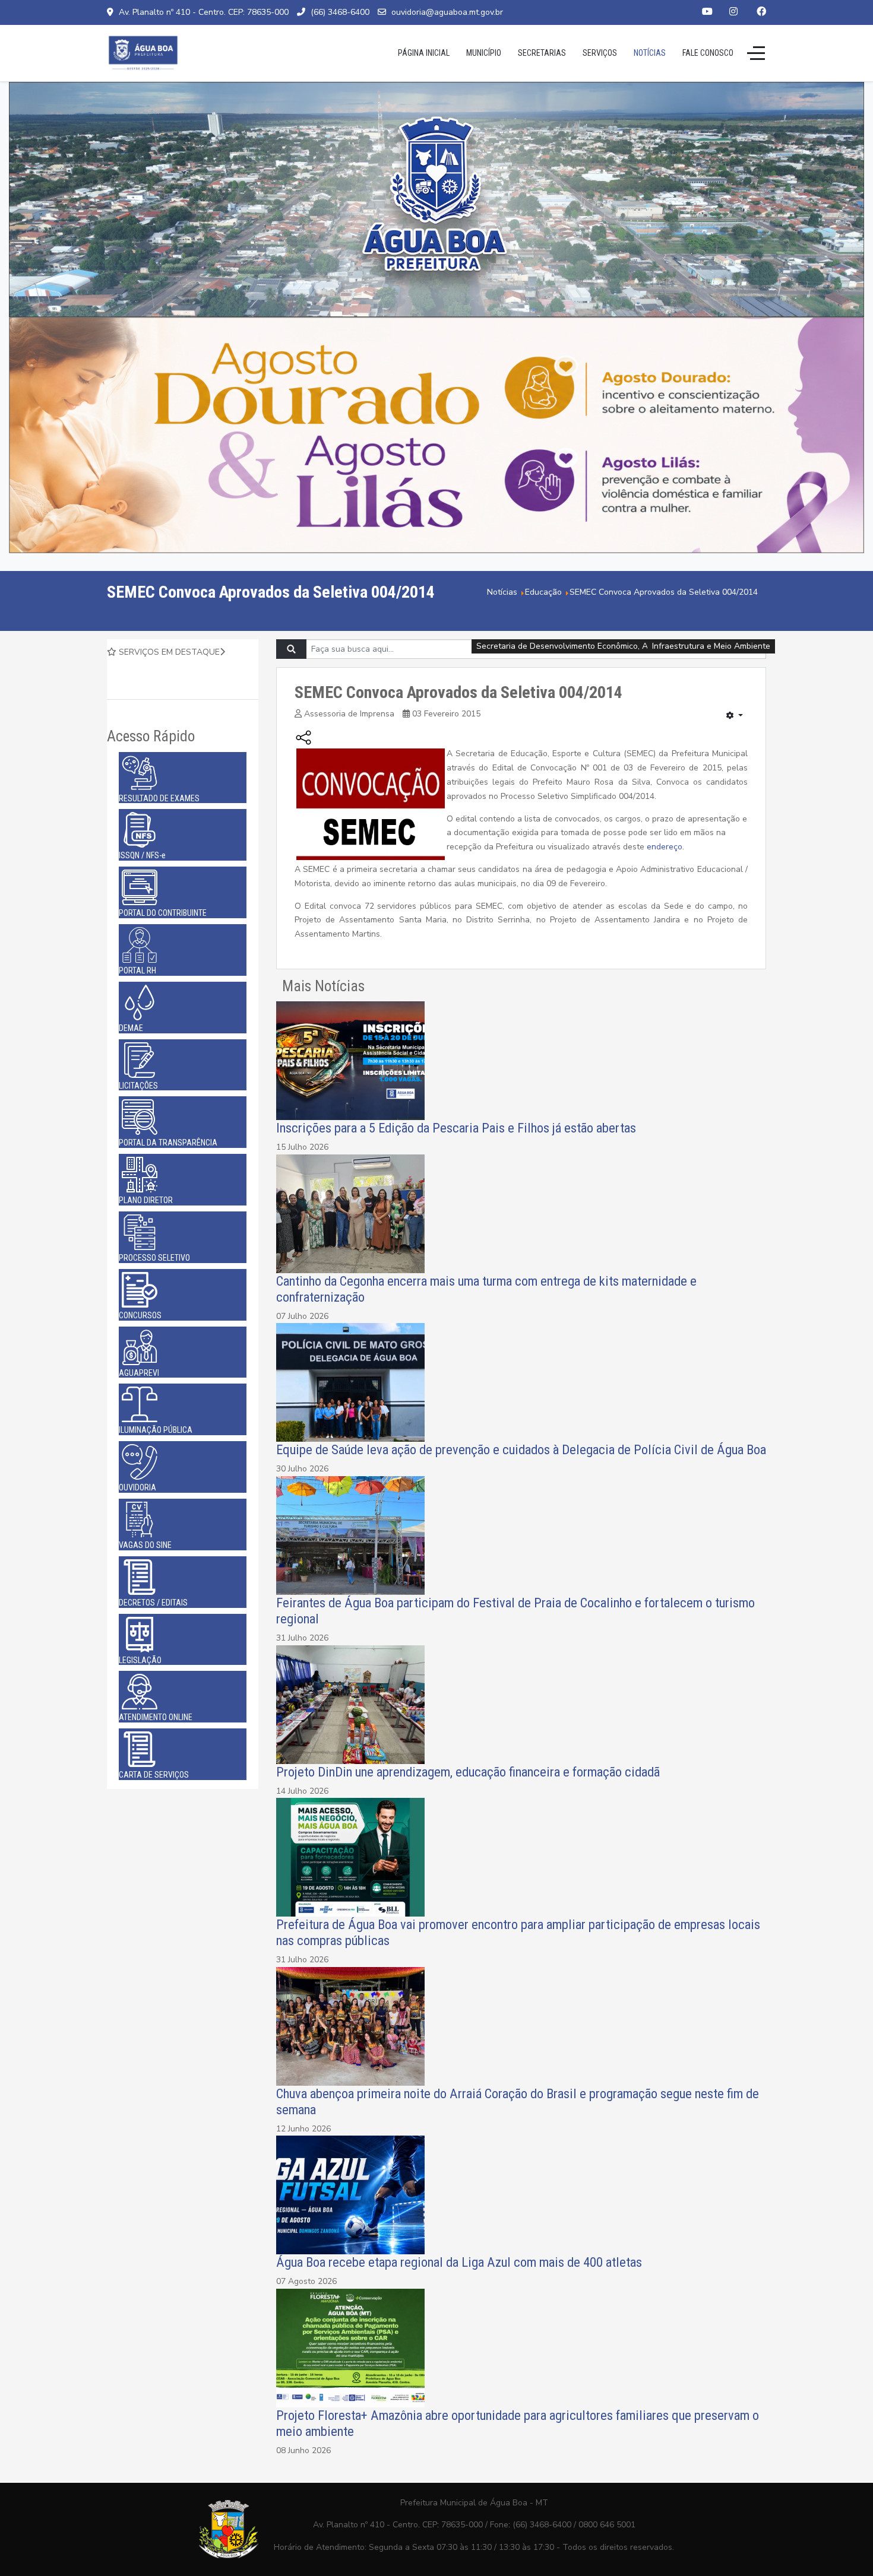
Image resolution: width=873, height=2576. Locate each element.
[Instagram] (733, 12)
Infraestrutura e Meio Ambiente (711, 646)
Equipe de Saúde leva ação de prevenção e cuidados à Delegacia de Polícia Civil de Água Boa (521, 1449)
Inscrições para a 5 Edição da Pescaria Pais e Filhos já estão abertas (456, 1128)
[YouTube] (707, 12)
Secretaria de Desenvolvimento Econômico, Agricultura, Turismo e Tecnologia (623, 646)
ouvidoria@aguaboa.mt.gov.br (447, 12)
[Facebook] (761, 12)
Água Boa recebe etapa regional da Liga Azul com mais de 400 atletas (459, 2262)
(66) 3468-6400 (340, 12)
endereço (665, 847)
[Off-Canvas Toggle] (756, 53)
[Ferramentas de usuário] (735, 716)
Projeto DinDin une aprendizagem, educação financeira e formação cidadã (468, 1772)
